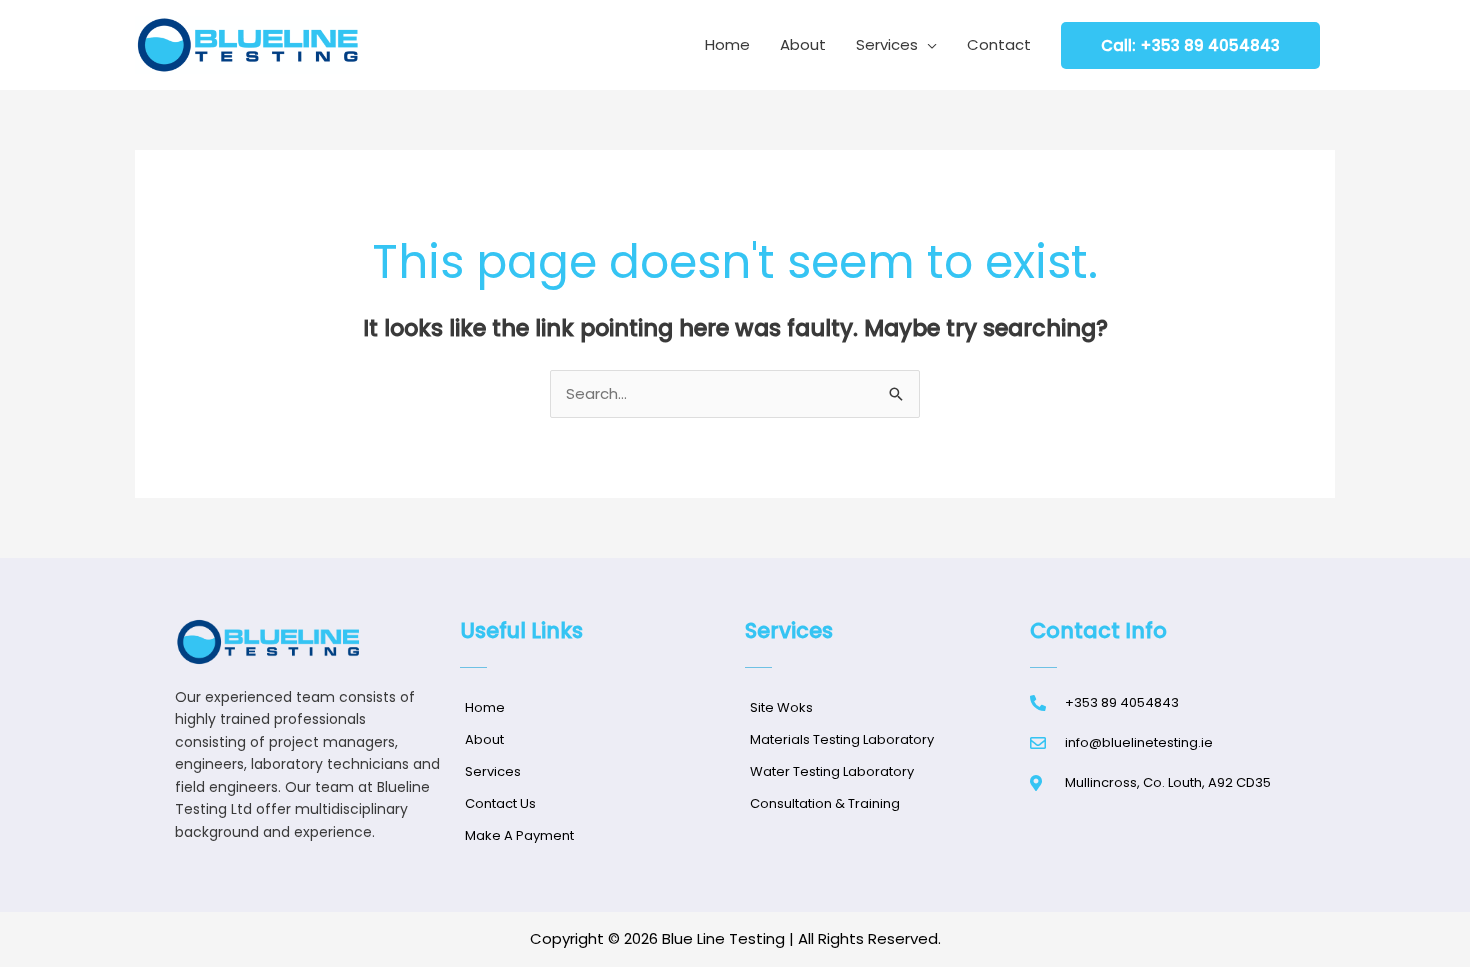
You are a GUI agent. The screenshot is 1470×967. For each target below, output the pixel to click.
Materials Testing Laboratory (842, 739)
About (803, 44)
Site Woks (781, 707)
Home (727, 44)
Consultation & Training (825, 803)
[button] (1190, 45)
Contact (999, 44)
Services (887, 44)
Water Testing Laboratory (832, 771)
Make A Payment (519, 835)
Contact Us (500, 803)
